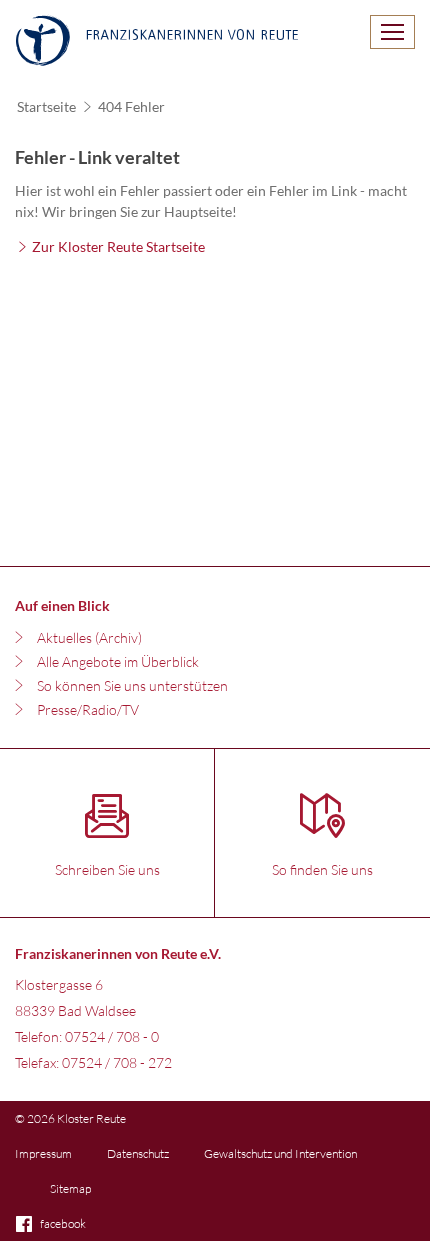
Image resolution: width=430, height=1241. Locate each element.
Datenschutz (138, 1153)
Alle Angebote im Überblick (118, 661)
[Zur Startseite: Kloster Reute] (157, 42)
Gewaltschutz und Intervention (280, 1153)
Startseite (46, 106)
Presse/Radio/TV (88, 709)
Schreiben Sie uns (107, 869)
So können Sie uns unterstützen (132, 685)
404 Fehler (131, 106)
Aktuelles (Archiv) (89, 637)
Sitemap (70, 1188)
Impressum (43, 1153)
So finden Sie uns (322, 869)
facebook (63, 1223)
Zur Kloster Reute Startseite (118, 246)
